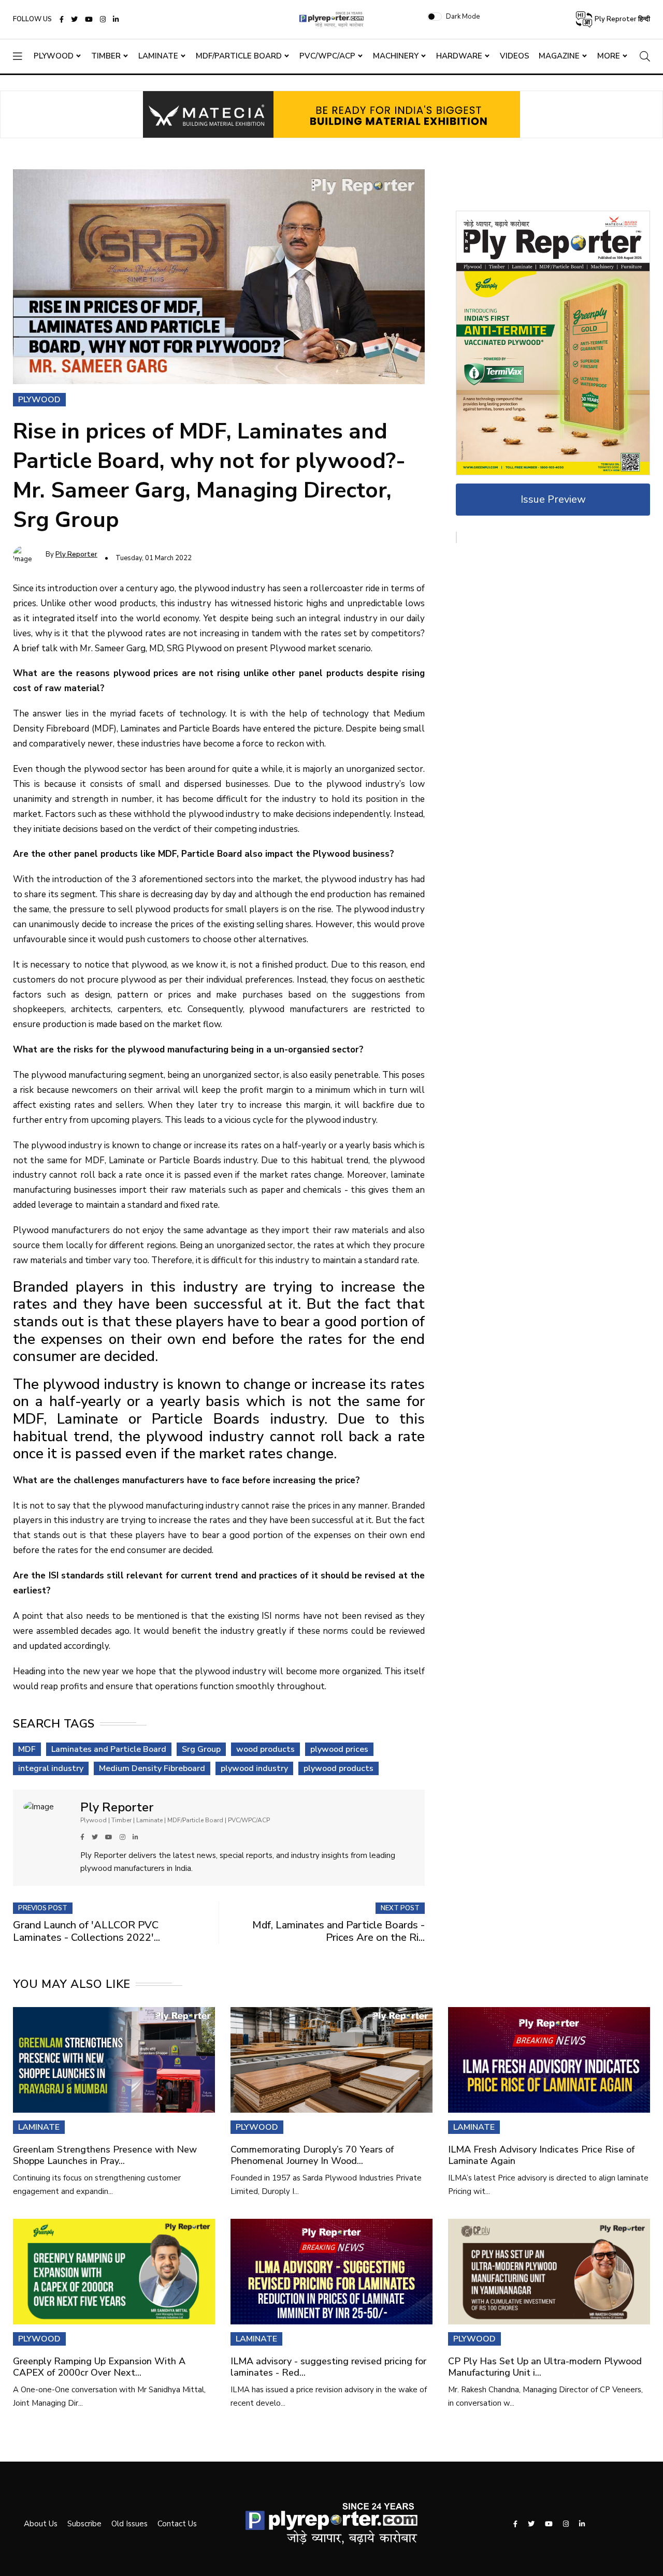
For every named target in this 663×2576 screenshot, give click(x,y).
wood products (265, 1749)
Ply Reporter (76, 554)
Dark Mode (463, 17)
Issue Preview (553, 499)
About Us (41, 2524)
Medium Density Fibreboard (152, 1768)
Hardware (459, 56)
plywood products (338, 1768)
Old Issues (129, 2524)
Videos (515, 56)
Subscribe (84, 2524)
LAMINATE (39, 2127)
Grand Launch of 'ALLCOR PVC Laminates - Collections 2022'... (87, 1931)
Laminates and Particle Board (109, 1749)
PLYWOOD (257, 2127)
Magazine (559, 56)
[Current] (553, 342)
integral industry (51, 1768)
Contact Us (177, 2524)
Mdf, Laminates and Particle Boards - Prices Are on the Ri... (338, 1931)
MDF (27, 1749)
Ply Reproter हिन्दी (622, 19)
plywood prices (339, 1749)
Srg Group (201, 1749)
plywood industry (254, 1768)
